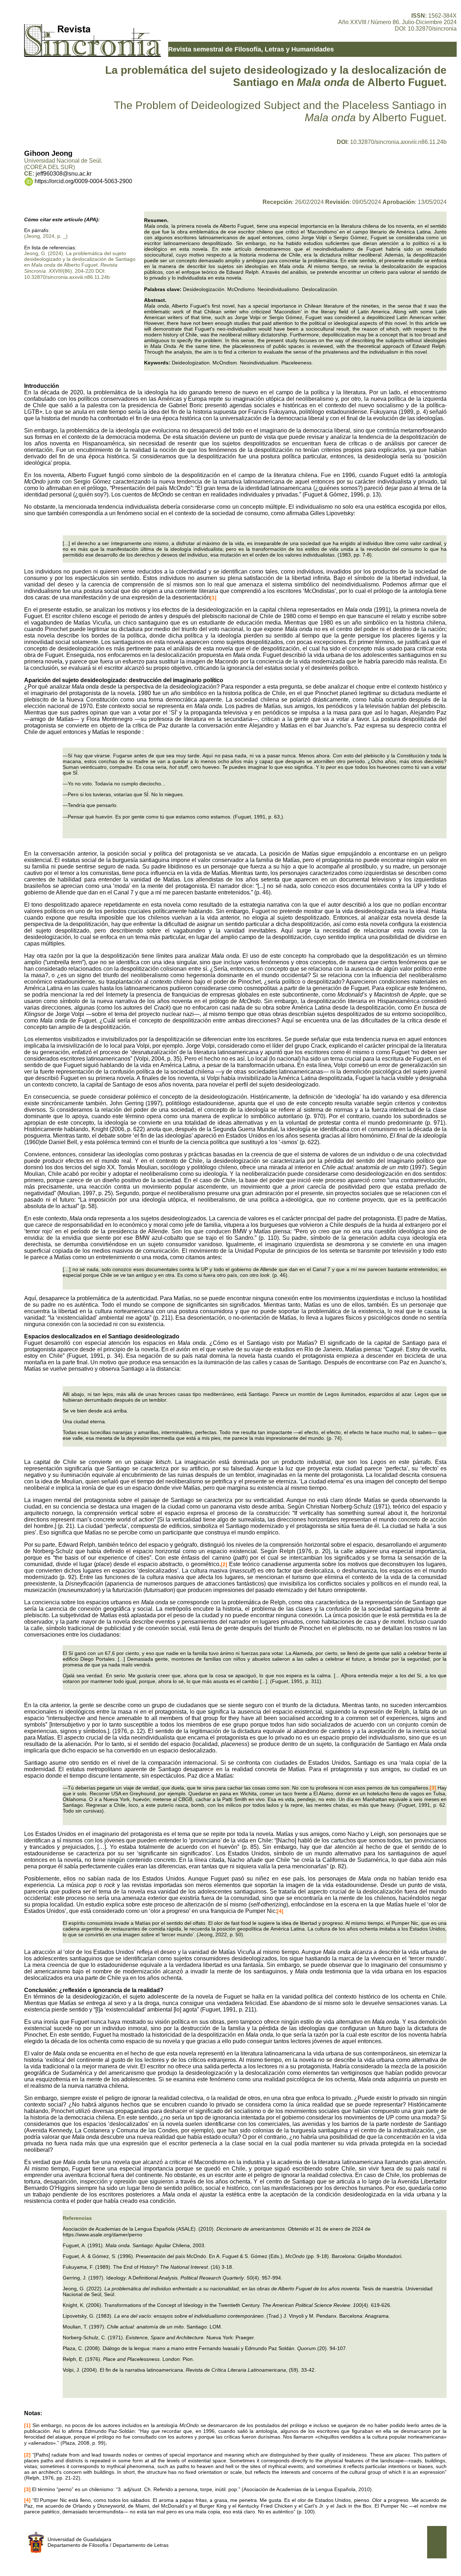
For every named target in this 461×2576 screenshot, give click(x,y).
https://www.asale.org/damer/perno (102, 2235)
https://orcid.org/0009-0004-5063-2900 (83, 181)
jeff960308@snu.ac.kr (64, 174)
